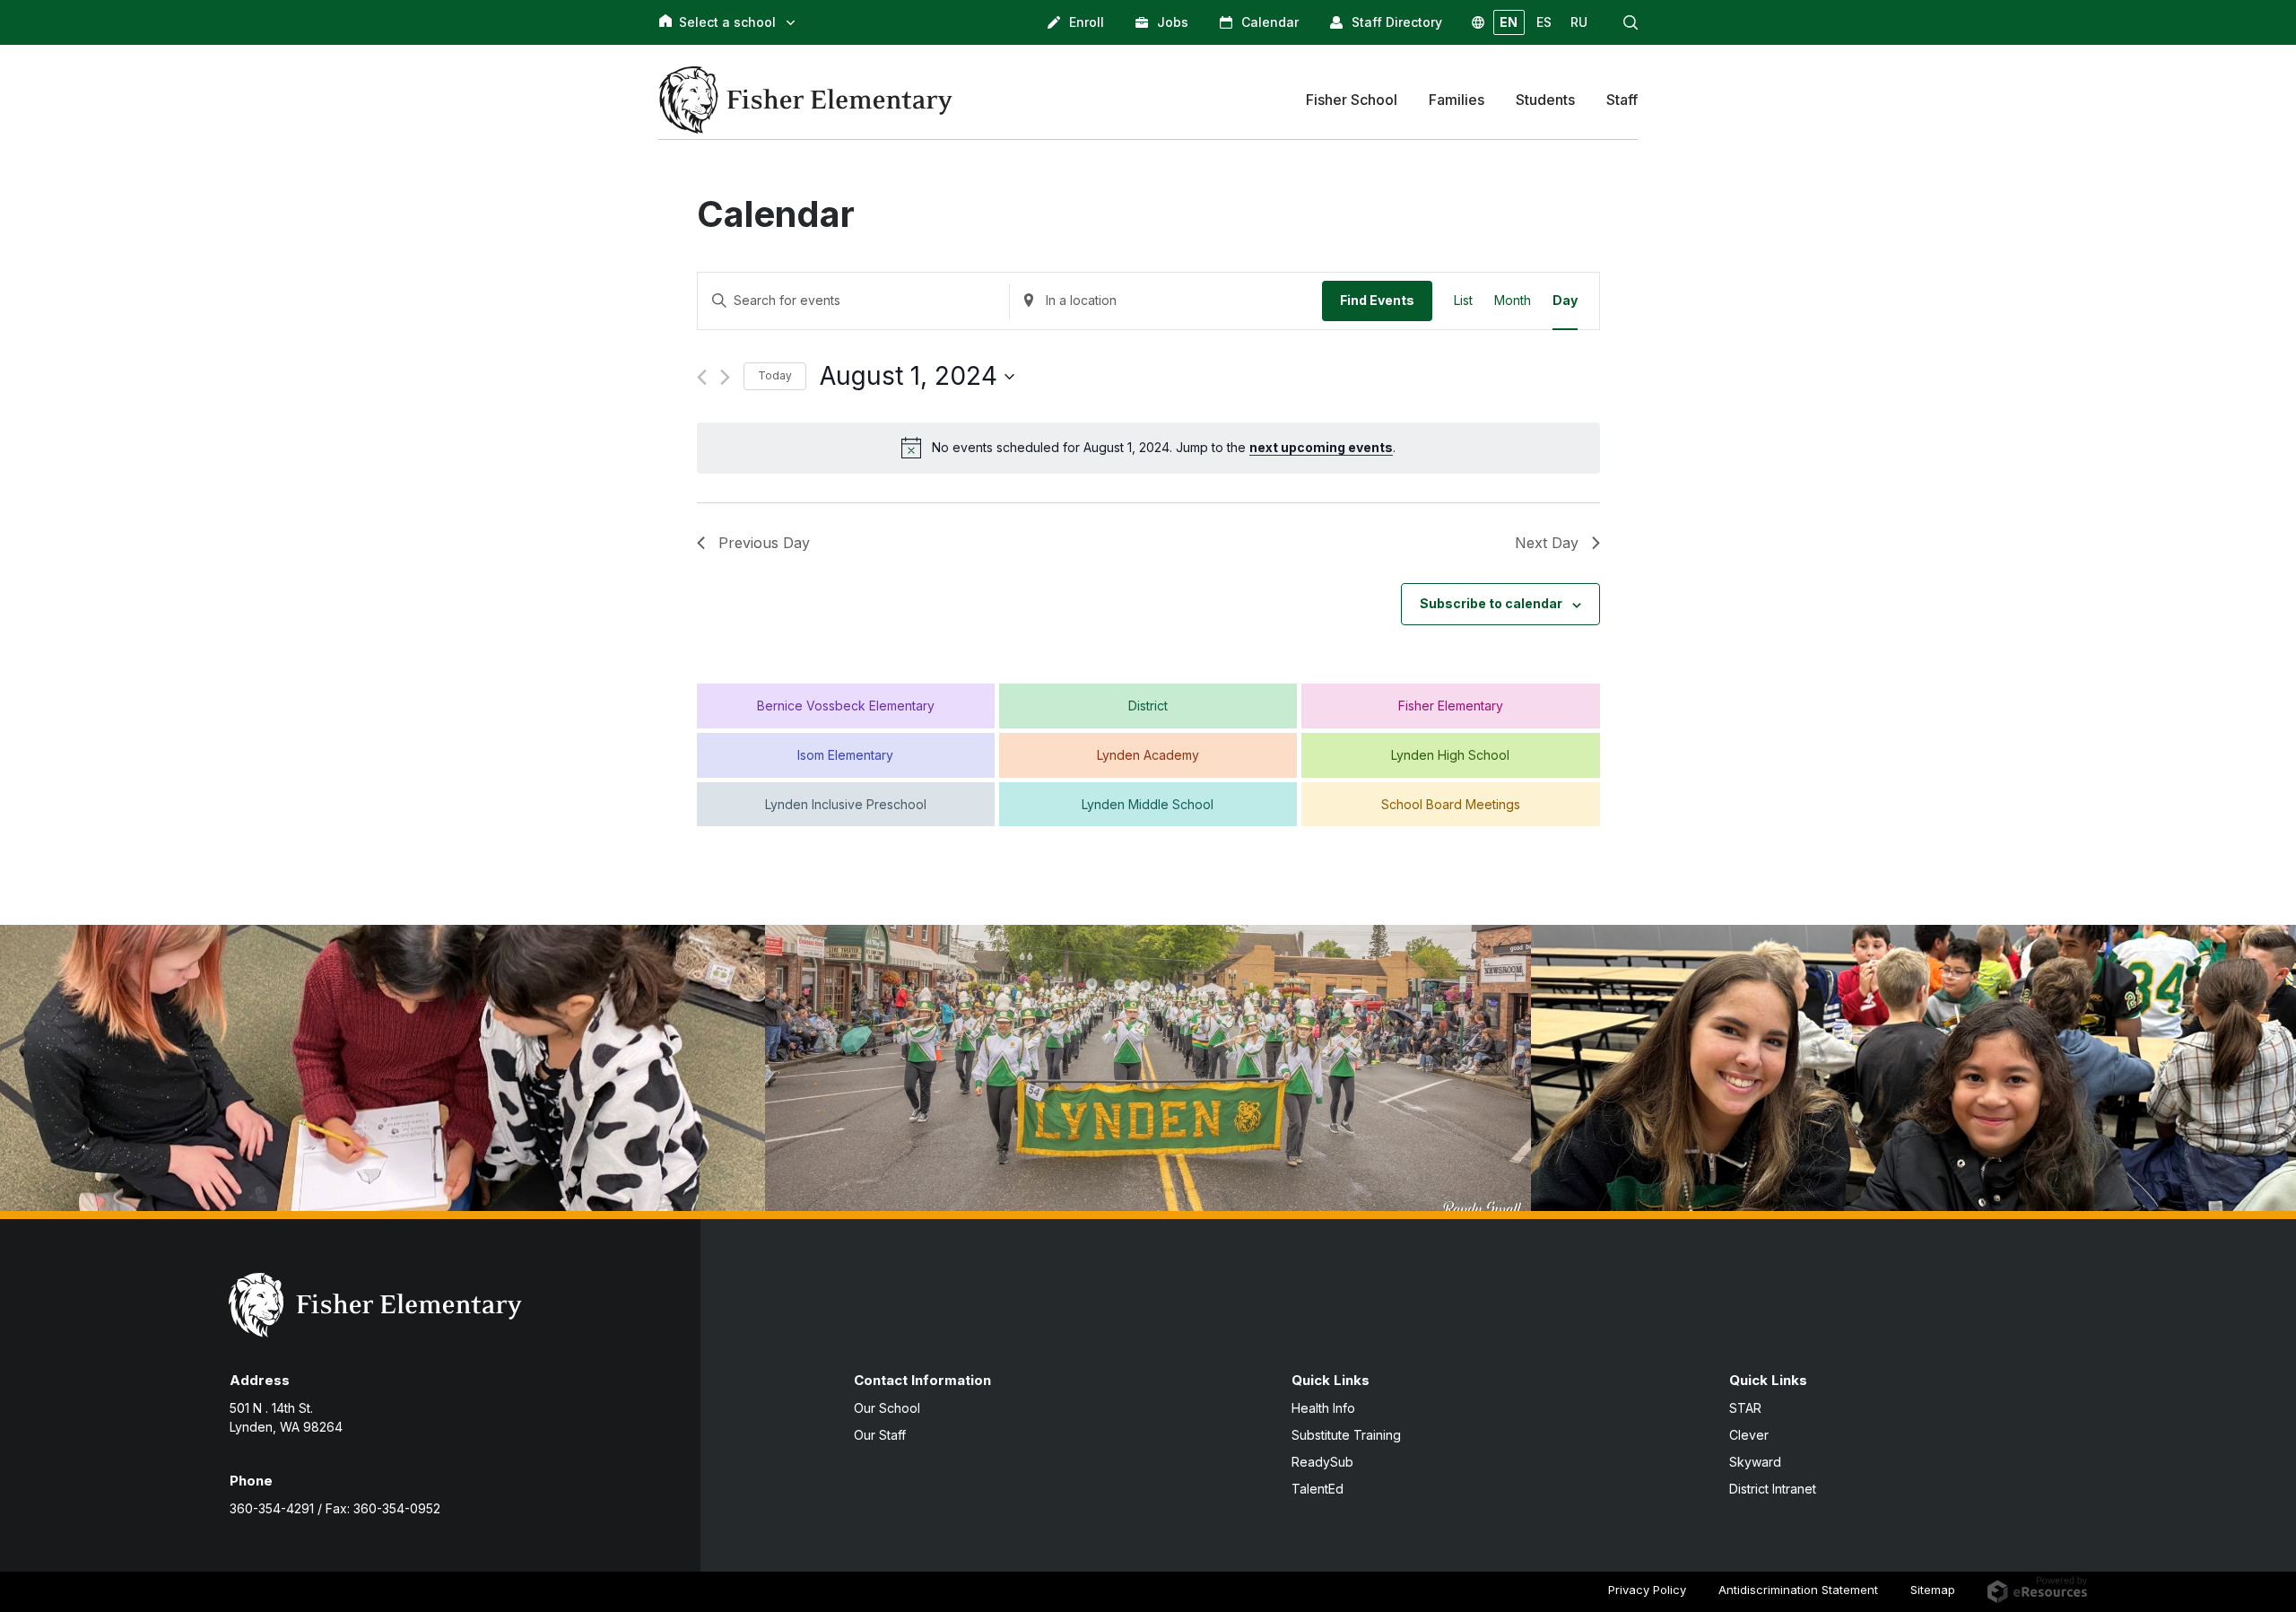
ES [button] (1544, 22)
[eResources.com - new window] (2037, 1589)
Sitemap (1933, 1590)
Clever (1749, 1435)
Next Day (1547, 543)
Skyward (1755, 1462)
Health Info (1323, 1408)
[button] (1631, 22)
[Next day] (725, 377)
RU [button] (1579, 22)
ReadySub (1322, 1462)
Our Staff (880, 1435)
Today (775, 375)
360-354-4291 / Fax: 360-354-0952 (335, 1508)
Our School (887, 1408)
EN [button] (1509, 22)
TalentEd (1318, 1489)
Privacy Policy (1647, 1590)
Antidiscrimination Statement (1798, 1590)
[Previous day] (702, 377)
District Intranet (1773, 1489)
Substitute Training (1346, 1435)
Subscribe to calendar (1491, 603)
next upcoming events (1321, 447)
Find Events (1377, 300)
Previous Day (764, 543)
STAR (1745, 1408)
